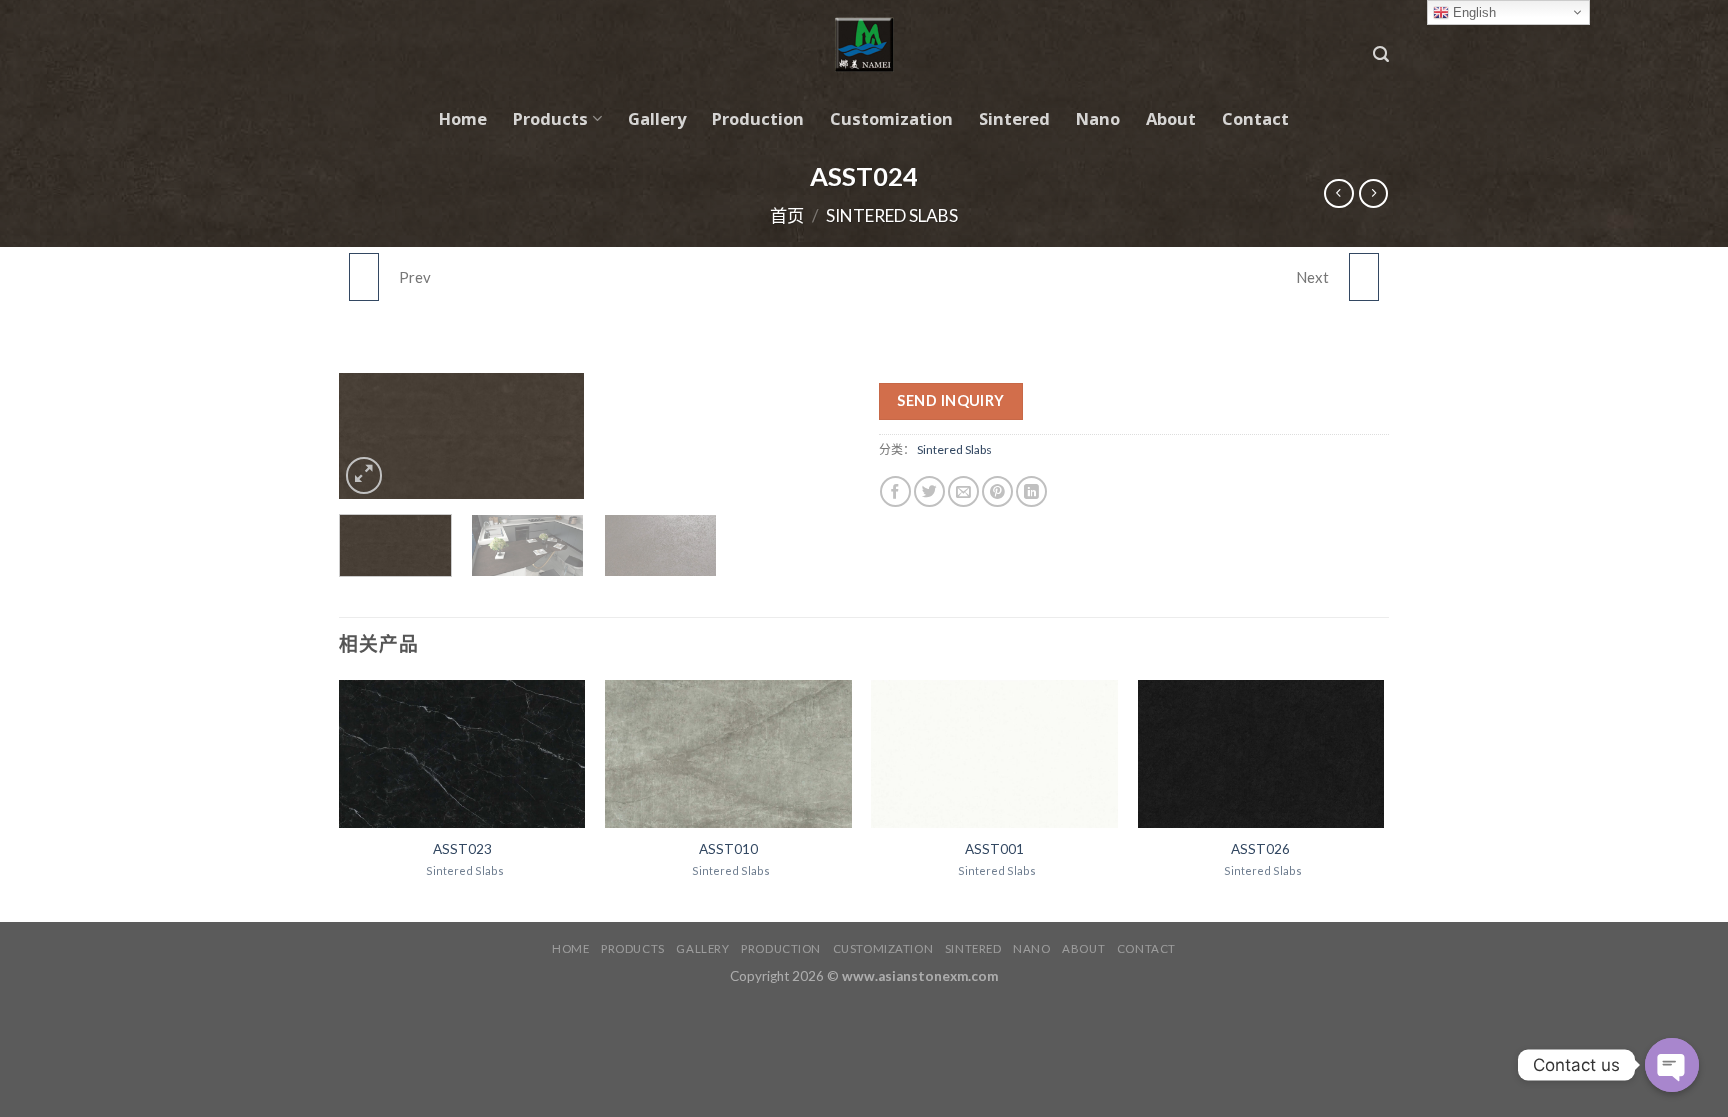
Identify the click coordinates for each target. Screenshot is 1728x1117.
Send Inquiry (950, 400)
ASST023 (462, 849)
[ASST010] (728, 754)
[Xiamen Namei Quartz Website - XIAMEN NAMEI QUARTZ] (864, 45)
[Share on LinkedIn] (1031, 491)
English (1472, 12)
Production (758, 118)
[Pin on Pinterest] (997, 491)
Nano (1098, 118)
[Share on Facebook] (895, 491)
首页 (787, 215)
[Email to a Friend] (963, 491)
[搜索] (1381, 54)
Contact (1255, 118)
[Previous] (369, 441)
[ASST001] (994, 754)
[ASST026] (1364, 277)
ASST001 (994, 849)
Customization (891, 118)
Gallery (657, 118)
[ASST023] (364, 277)
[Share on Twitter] (929, 491)
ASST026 (1260, 849)
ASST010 (728, 849)
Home (463, 118)
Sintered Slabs (892, 215)
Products (550, 118)
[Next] (554, 441)
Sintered (1014, 118)
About (1171, 118)
